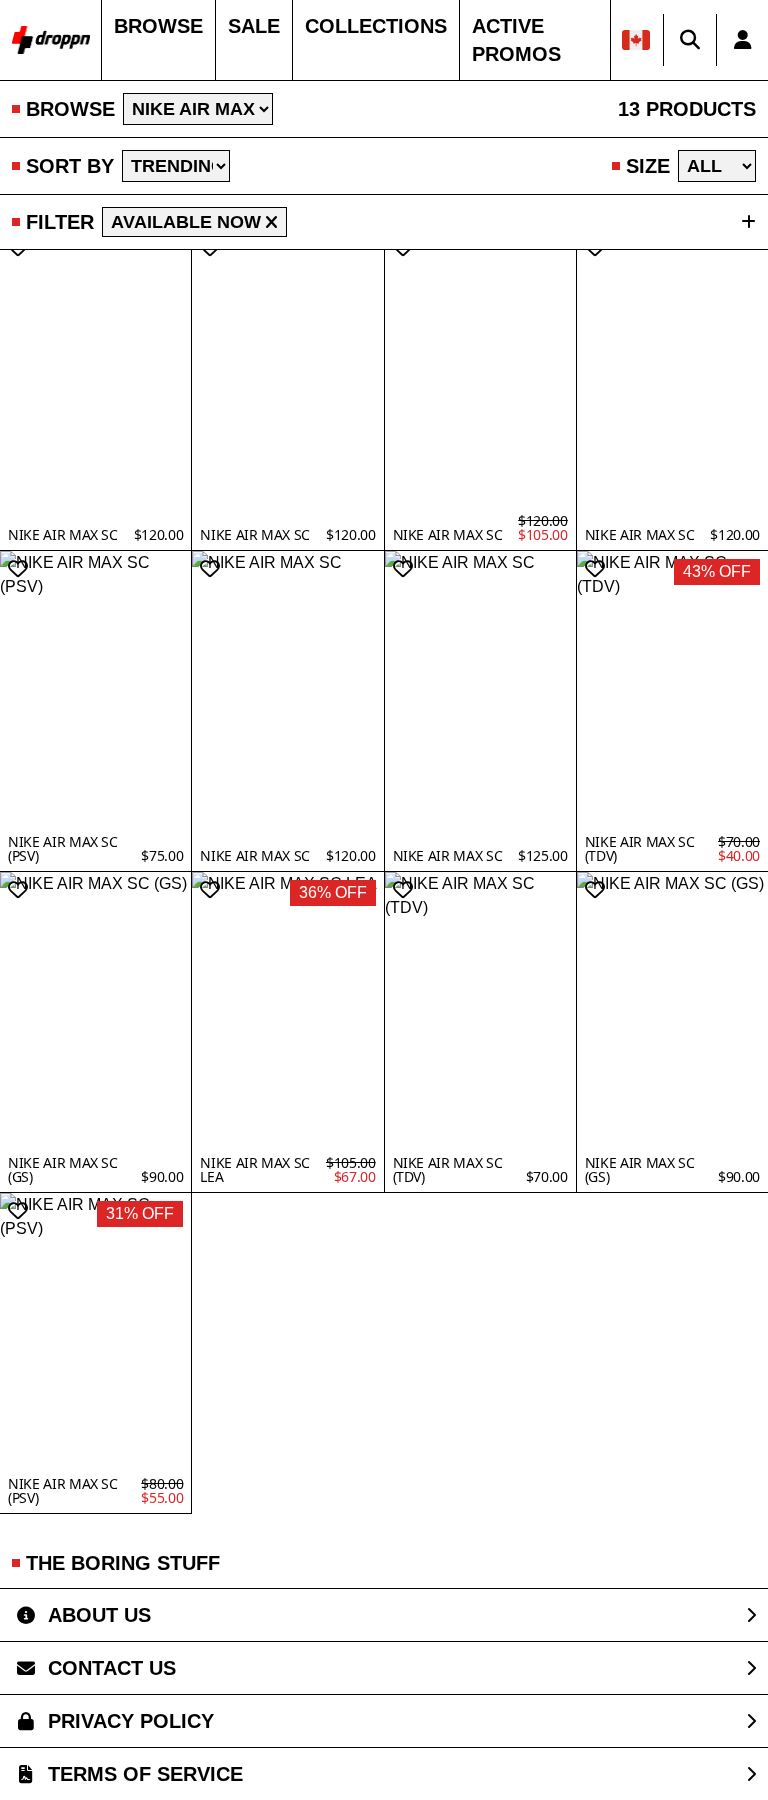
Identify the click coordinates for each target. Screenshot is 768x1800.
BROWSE (158, 26)
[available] (271, 222)
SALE (254, 26)
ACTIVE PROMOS (516, 40)
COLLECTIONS (376, 26)
